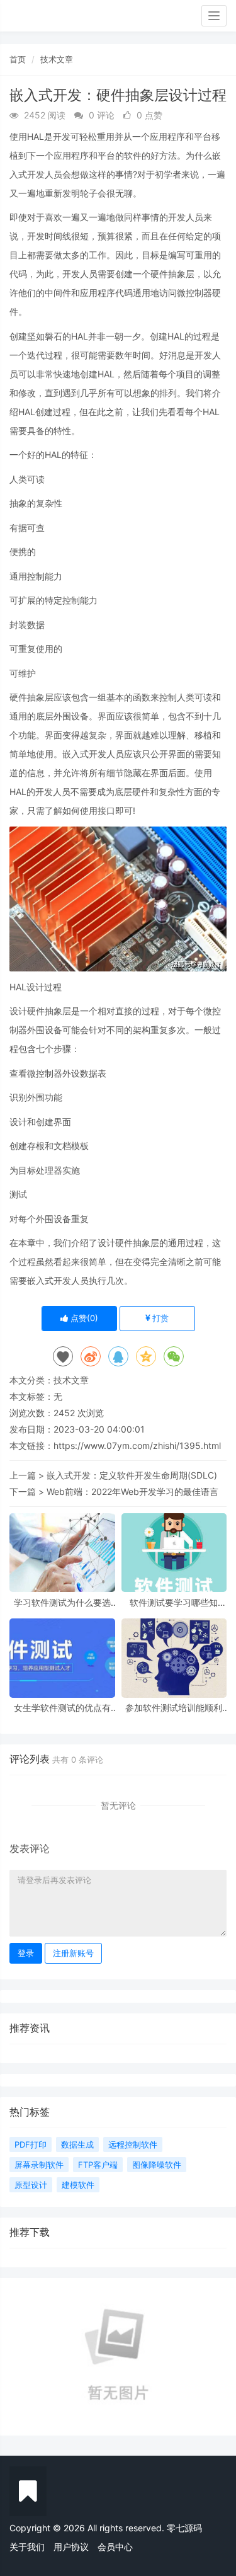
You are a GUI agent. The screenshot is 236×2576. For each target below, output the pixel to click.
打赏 (159, 1318)
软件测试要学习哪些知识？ (174, 1602)
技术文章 (57, 59)
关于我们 (27, 2547)
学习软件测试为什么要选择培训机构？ (62, 1602)
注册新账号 (73, 1953)
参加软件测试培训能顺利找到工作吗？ (174, 1708)
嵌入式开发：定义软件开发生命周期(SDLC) (132, 1475)
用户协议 (71, 2547)
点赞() (83, 1318)
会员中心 (115, 2547)
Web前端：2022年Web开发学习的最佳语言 (132, 1491)
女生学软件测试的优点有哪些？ (62, 1708)
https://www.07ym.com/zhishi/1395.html (137, 1445)
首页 (18, 59)
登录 (26, 1953)
